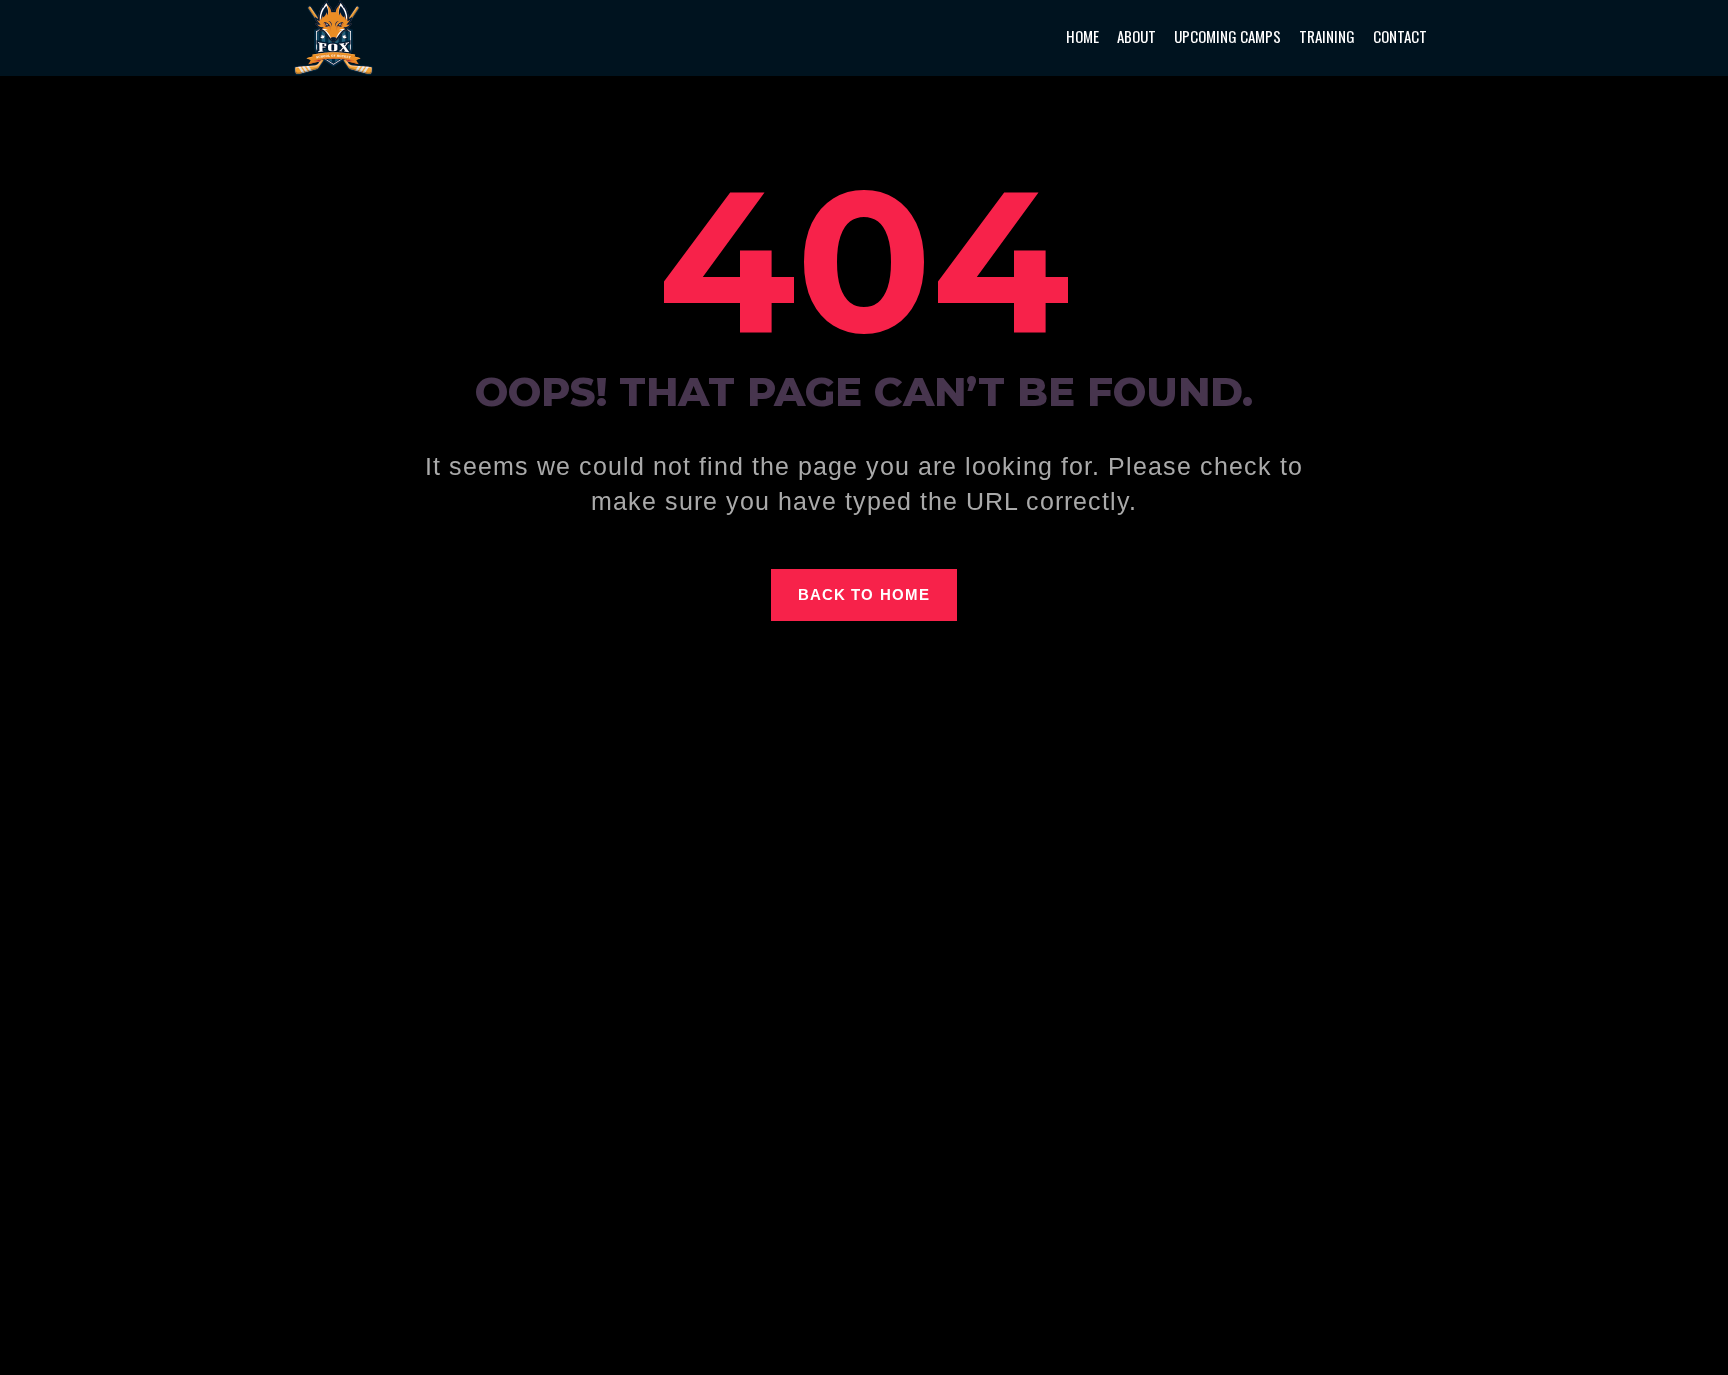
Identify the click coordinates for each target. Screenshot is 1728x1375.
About (1136, 36)
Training (1327, 36)
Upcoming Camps (1227, 36)
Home (1082, 36)
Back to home (864, 594)
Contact (1400, 36)
